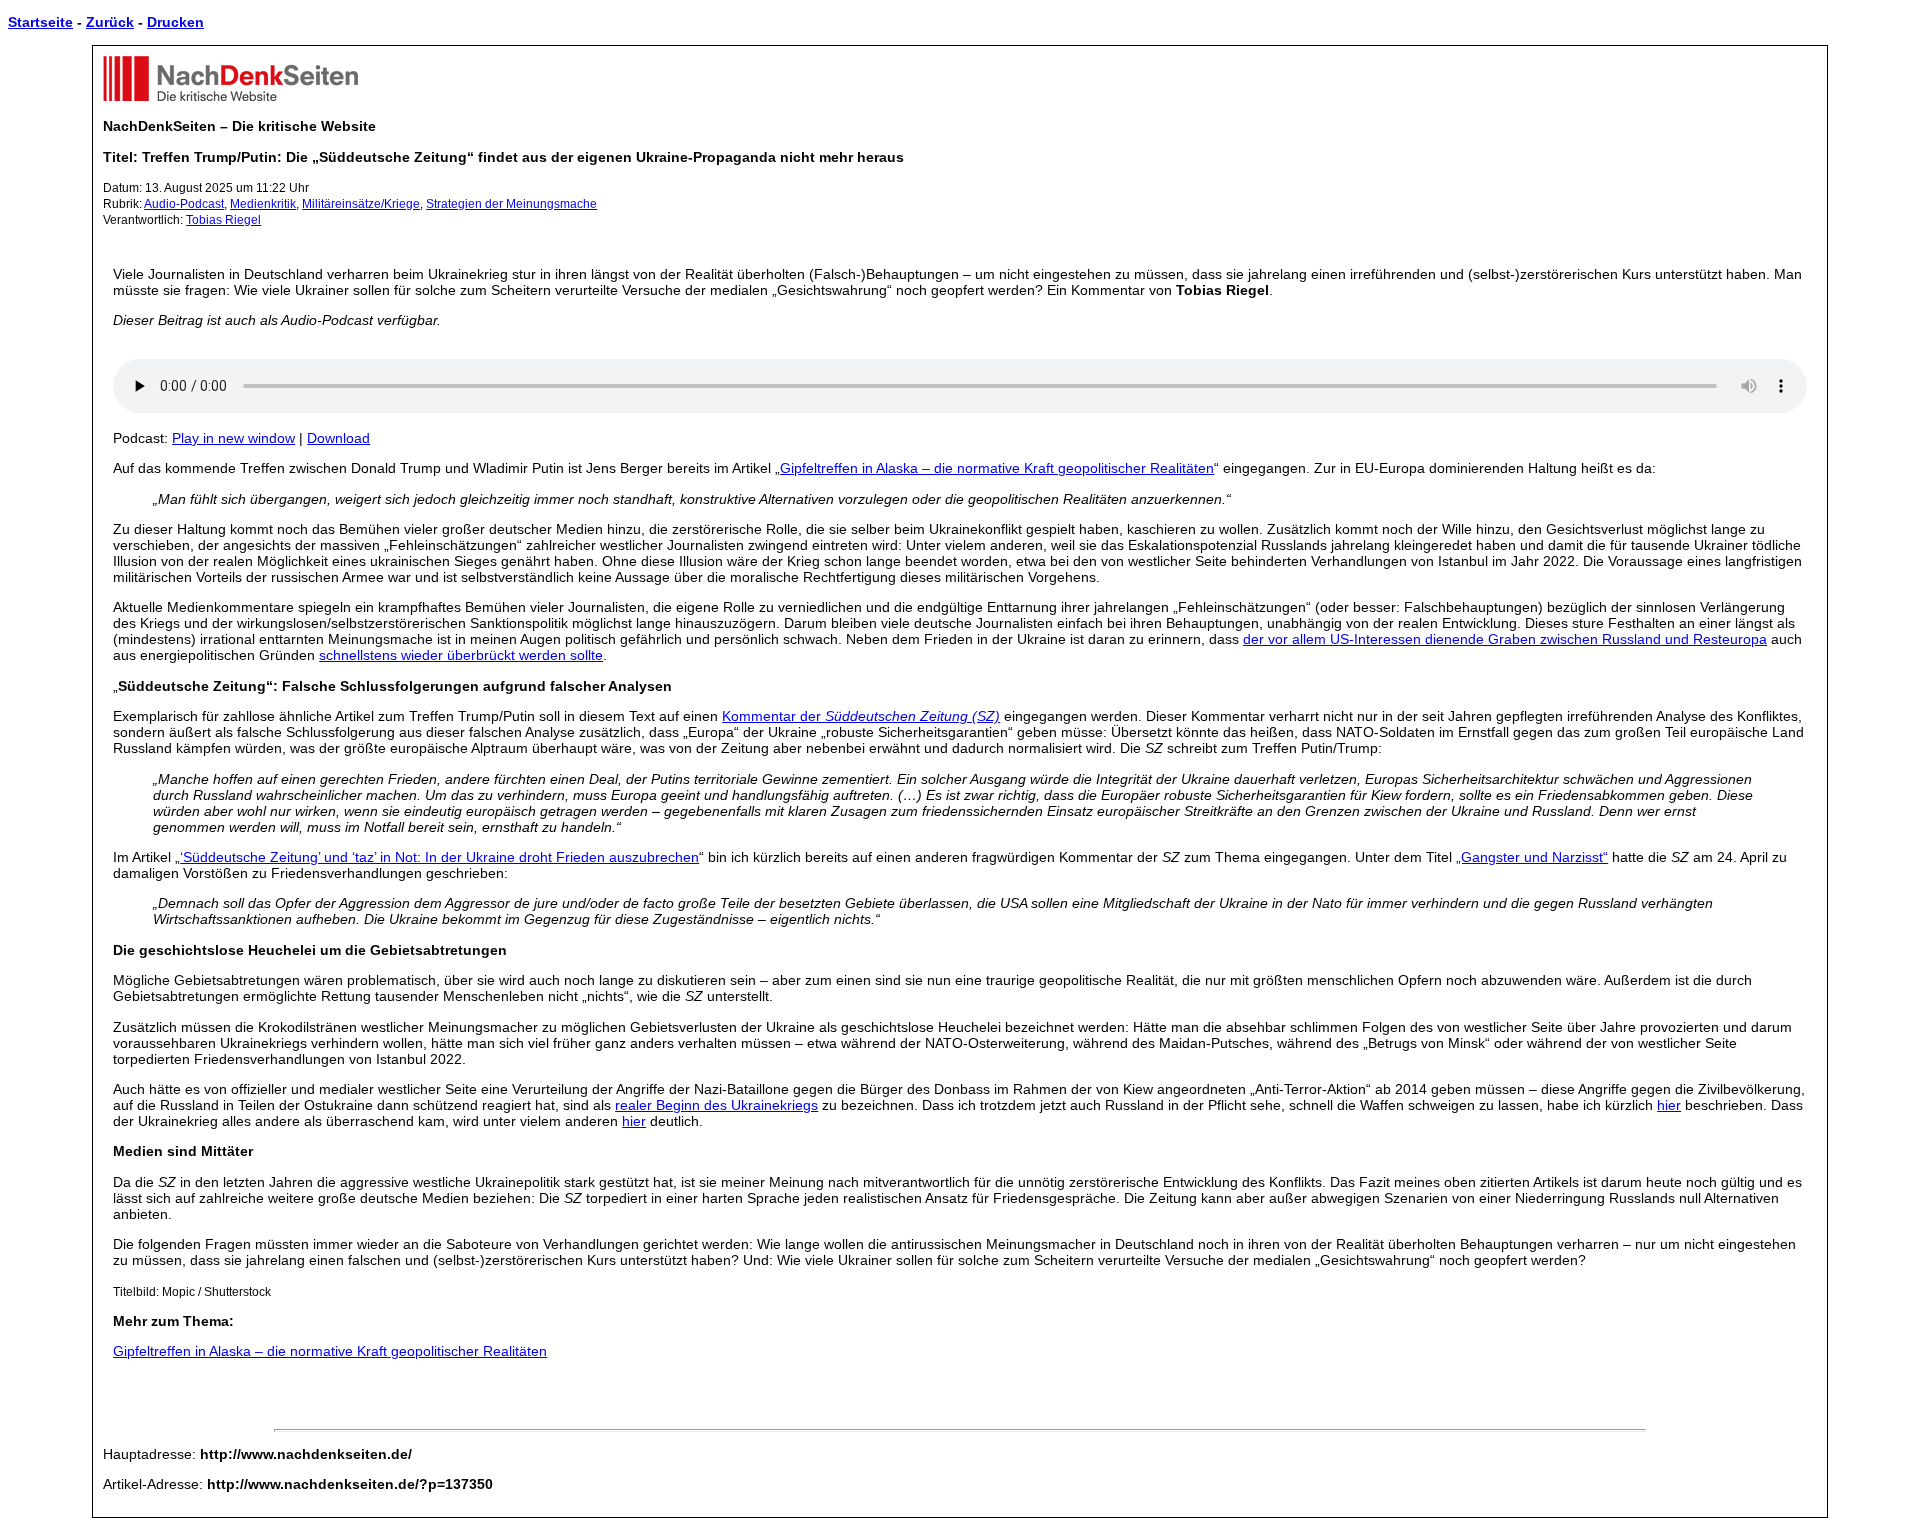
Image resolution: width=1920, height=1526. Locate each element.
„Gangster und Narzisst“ (1532, 857)
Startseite (40, 22)
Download (338, 438)
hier (1669, 1105)
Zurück (110, 22)
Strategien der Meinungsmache (511, 204)
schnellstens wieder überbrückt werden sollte (461, 655)
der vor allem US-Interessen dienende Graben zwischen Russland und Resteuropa (1505, 639)
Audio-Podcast (184, 204)
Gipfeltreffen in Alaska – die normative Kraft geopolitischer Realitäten (997, 468)
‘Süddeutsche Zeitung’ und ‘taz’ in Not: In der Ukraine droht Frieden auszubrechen (439, 857)
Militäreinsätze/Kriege (361, 204)
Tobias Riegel (223, 220)
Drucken (175, 22)
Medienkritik (263, 204)
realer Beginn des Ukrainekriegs (716, 1105)
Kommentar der (861, 716)
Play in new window (233, 438)
